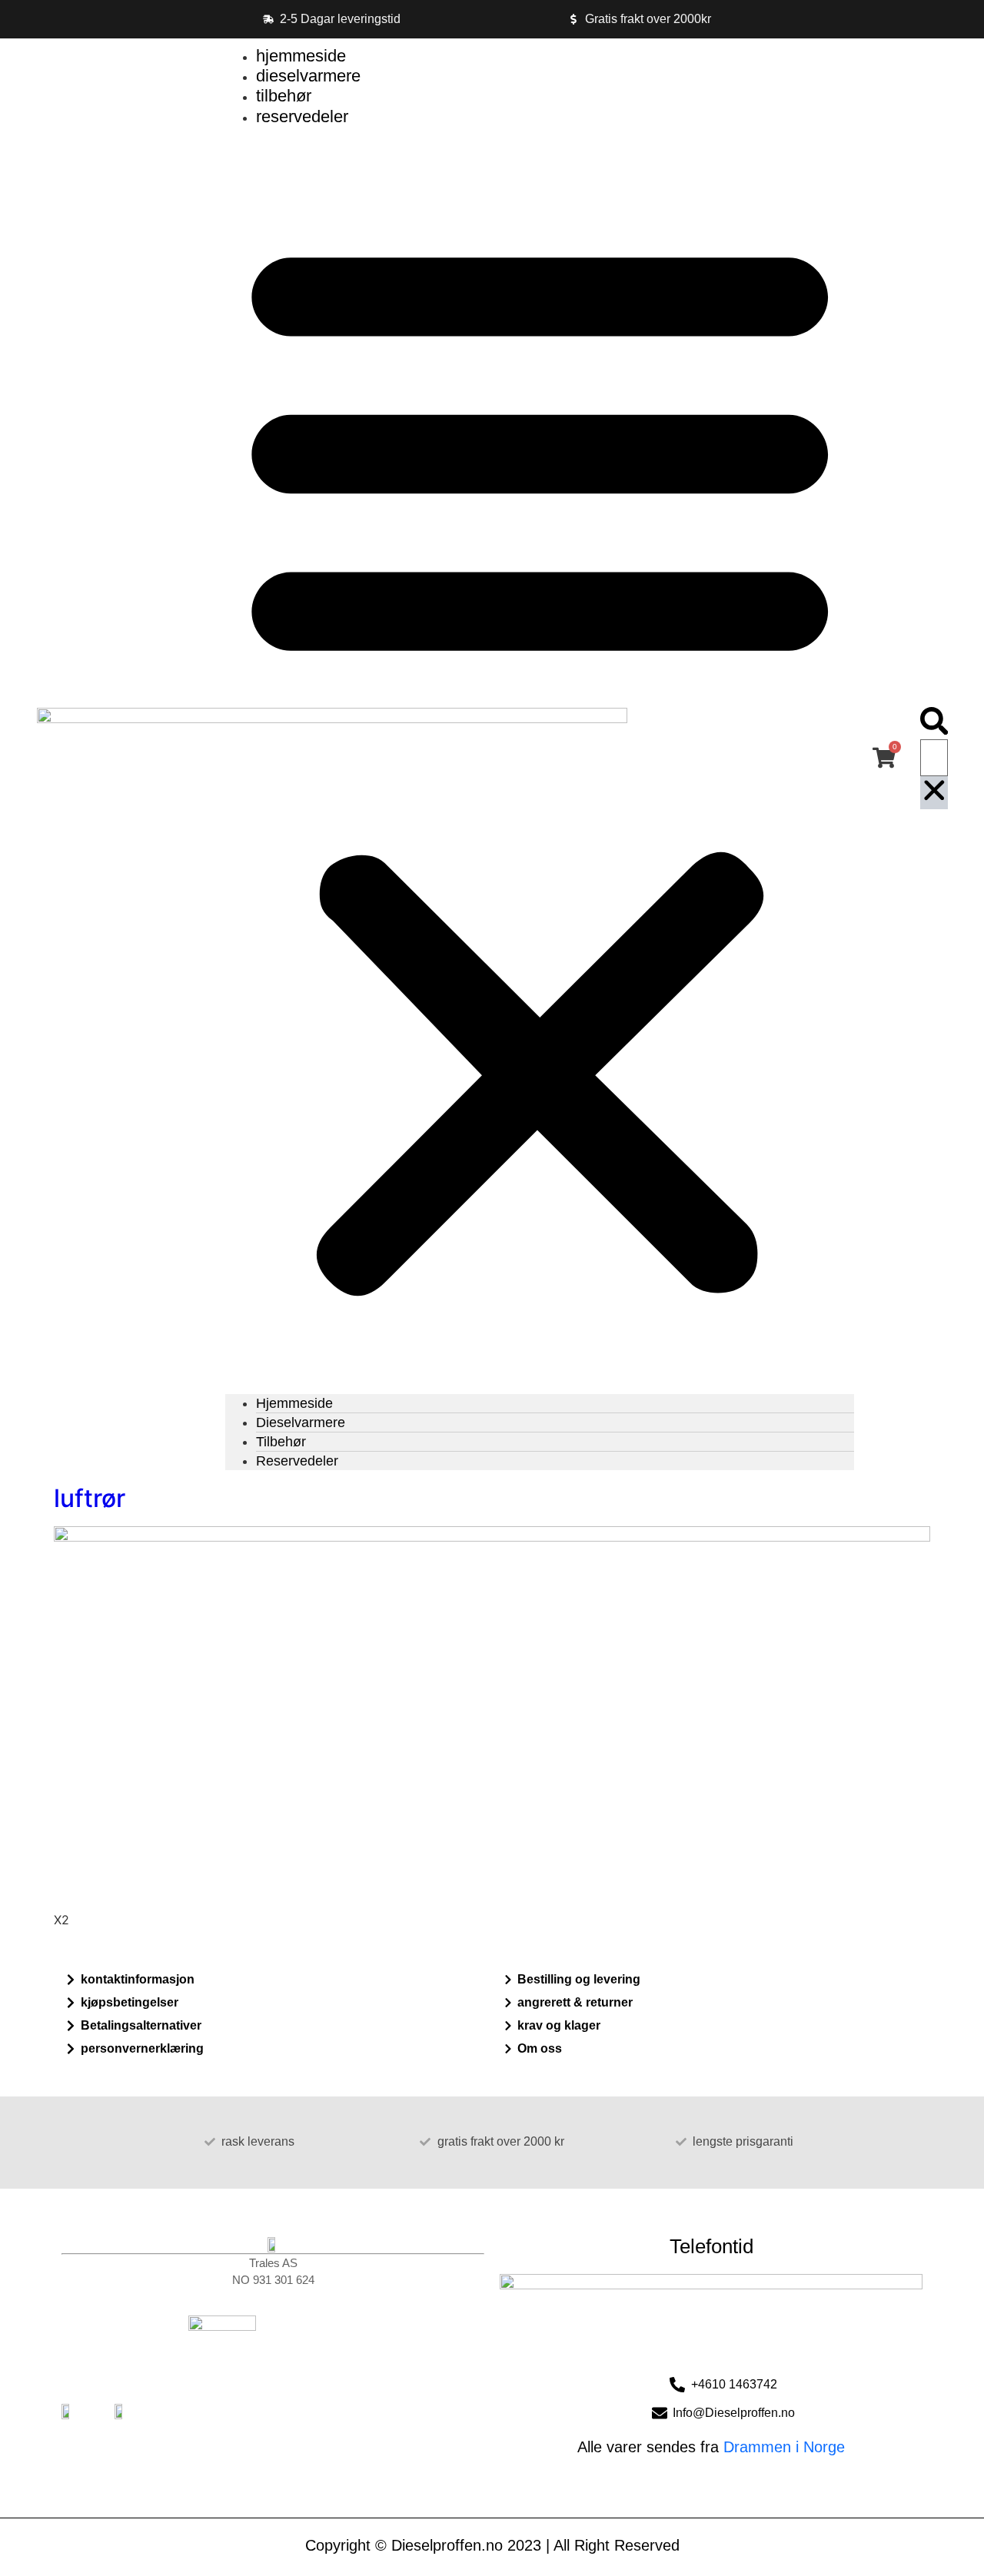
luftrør (90, 1498)
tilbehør (284, 96)
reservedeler (302, 116)
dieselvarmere (308, 76)
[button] (540, 760)
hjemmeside (301, 56)
